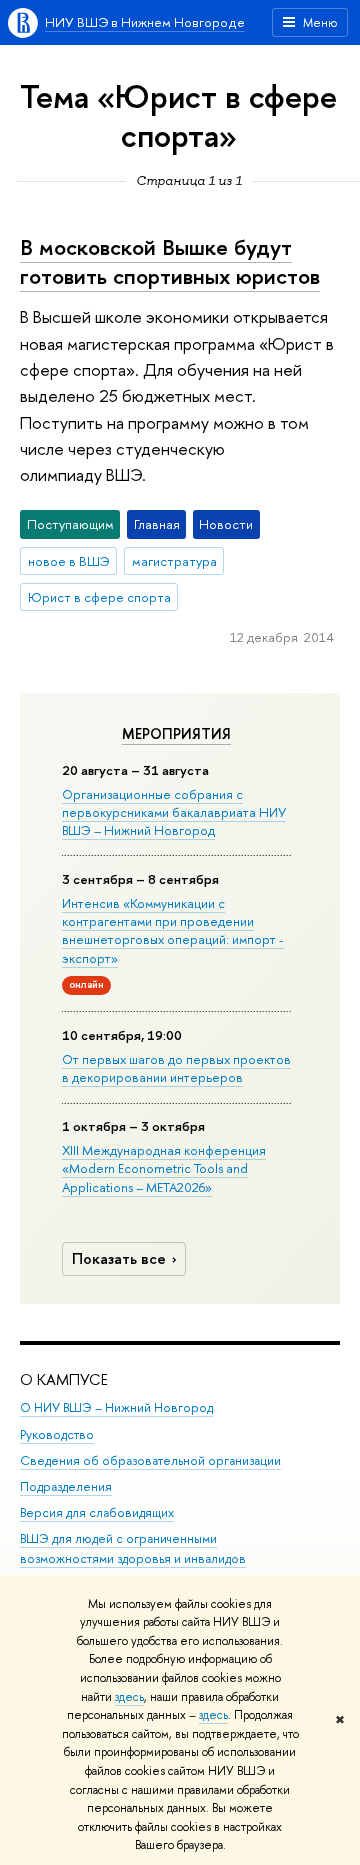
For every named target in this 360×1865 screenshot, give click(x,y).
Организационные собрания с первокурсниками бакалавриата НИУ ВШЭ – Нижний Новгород (174, 812)
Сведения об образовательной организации (150, 1460)
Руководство (57, 1434)
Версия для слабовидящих (97, 1512)
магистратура (174, 561)
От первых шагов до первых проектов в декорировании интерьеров (176, 1068)
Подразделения (66, 1486)
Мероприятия (176, 734)
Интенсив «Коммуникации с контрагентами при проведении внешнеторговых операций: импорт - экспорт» (173, 930)
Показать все (119, 1258)
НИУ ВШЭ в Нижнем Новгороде (145, 22)
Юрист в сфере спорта (99, 597)
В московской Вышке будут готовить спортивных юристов (170, 261)
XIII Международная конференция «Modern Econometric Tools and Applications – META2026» (164, 1168)
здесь (129, 1697)
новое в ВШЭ (69, 561)
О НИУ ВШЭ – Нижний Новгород (116, 1407)
